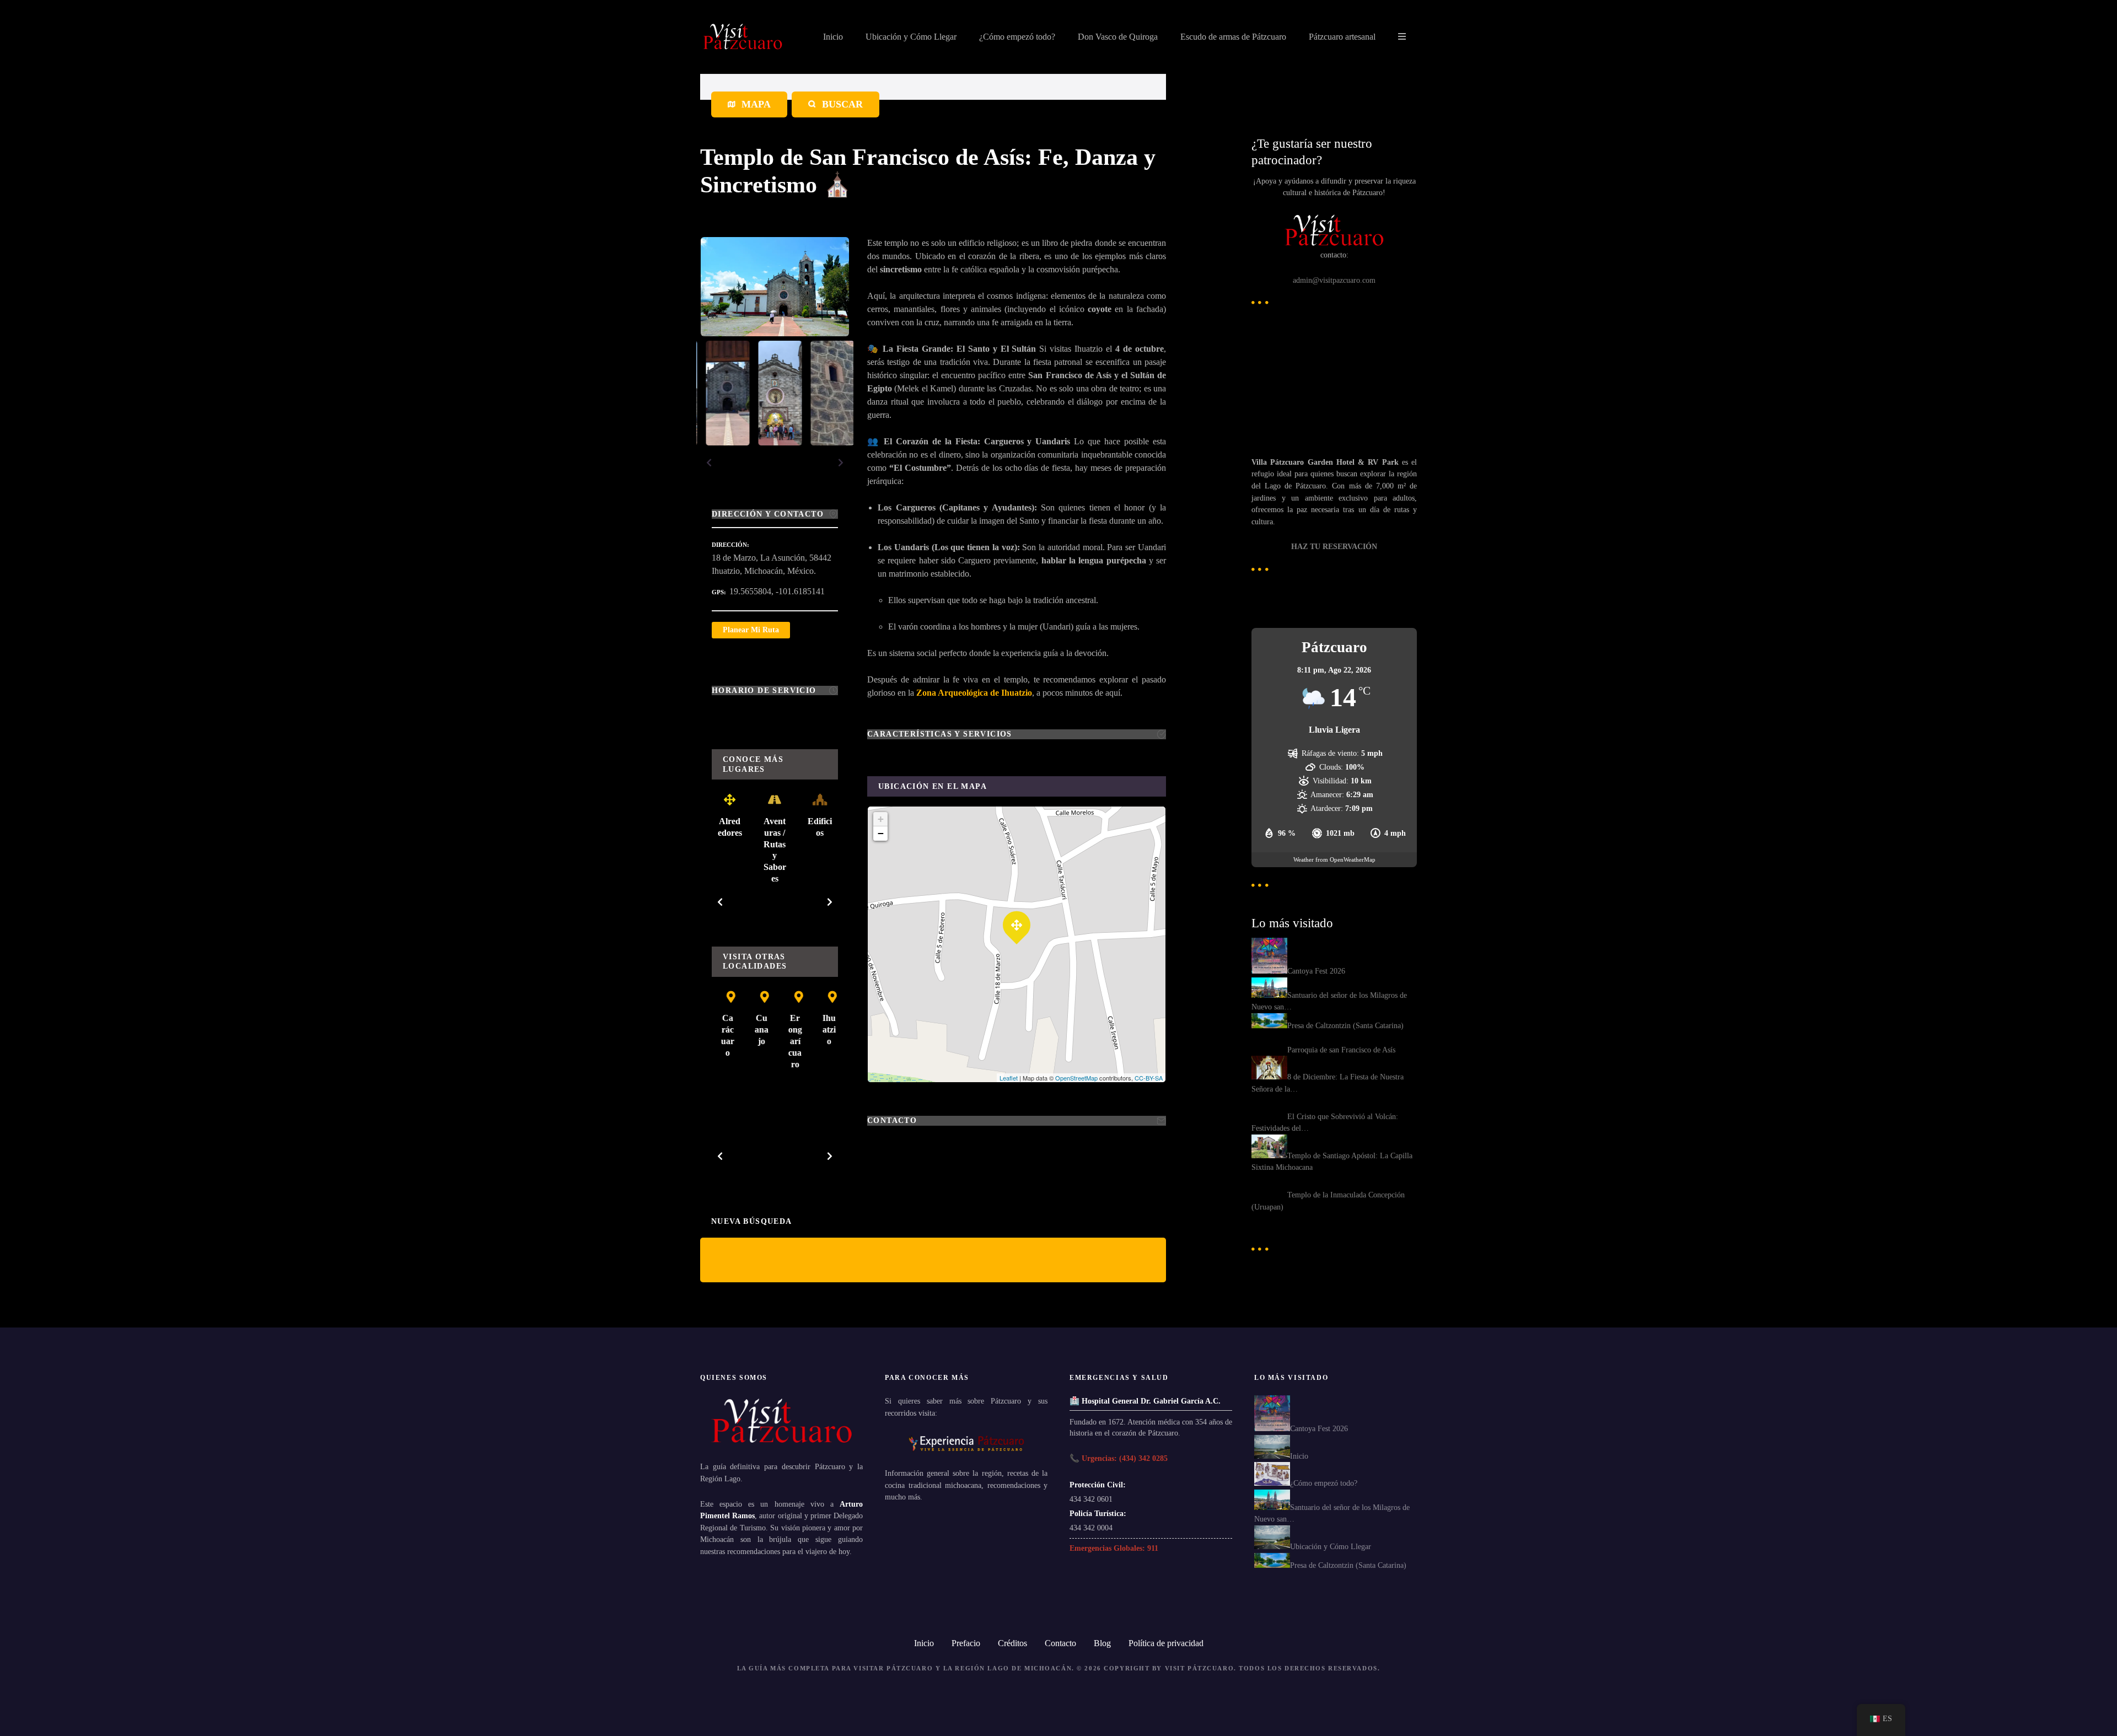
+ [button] (881, 819)
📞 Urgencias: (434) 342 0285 (1119, 1458)
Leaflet (1009, 1078)
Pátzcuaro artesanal (1342, 37)
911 (1153, 1548)
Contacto (1060, 1643)
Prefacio (966, 1643)
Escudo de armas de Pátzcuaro (1233, 37)
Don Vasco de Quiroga (1118, 37)
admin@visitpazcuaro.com (1334, 280)
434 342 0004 (1091, 1528)
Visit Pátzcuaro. (1201, 1668)
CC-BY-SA (1149, 1078)
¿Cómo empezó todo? (1017, 37)
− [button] (881, 833)
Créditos (1012, 1643)
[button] (709, 463)
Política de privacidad (1166, 1643)
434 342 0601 (1091, 1499)
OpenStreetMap (1076, 1078)
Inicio (833, 37)
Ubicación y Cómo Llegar (911, 37)
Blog (1102, 1643)
